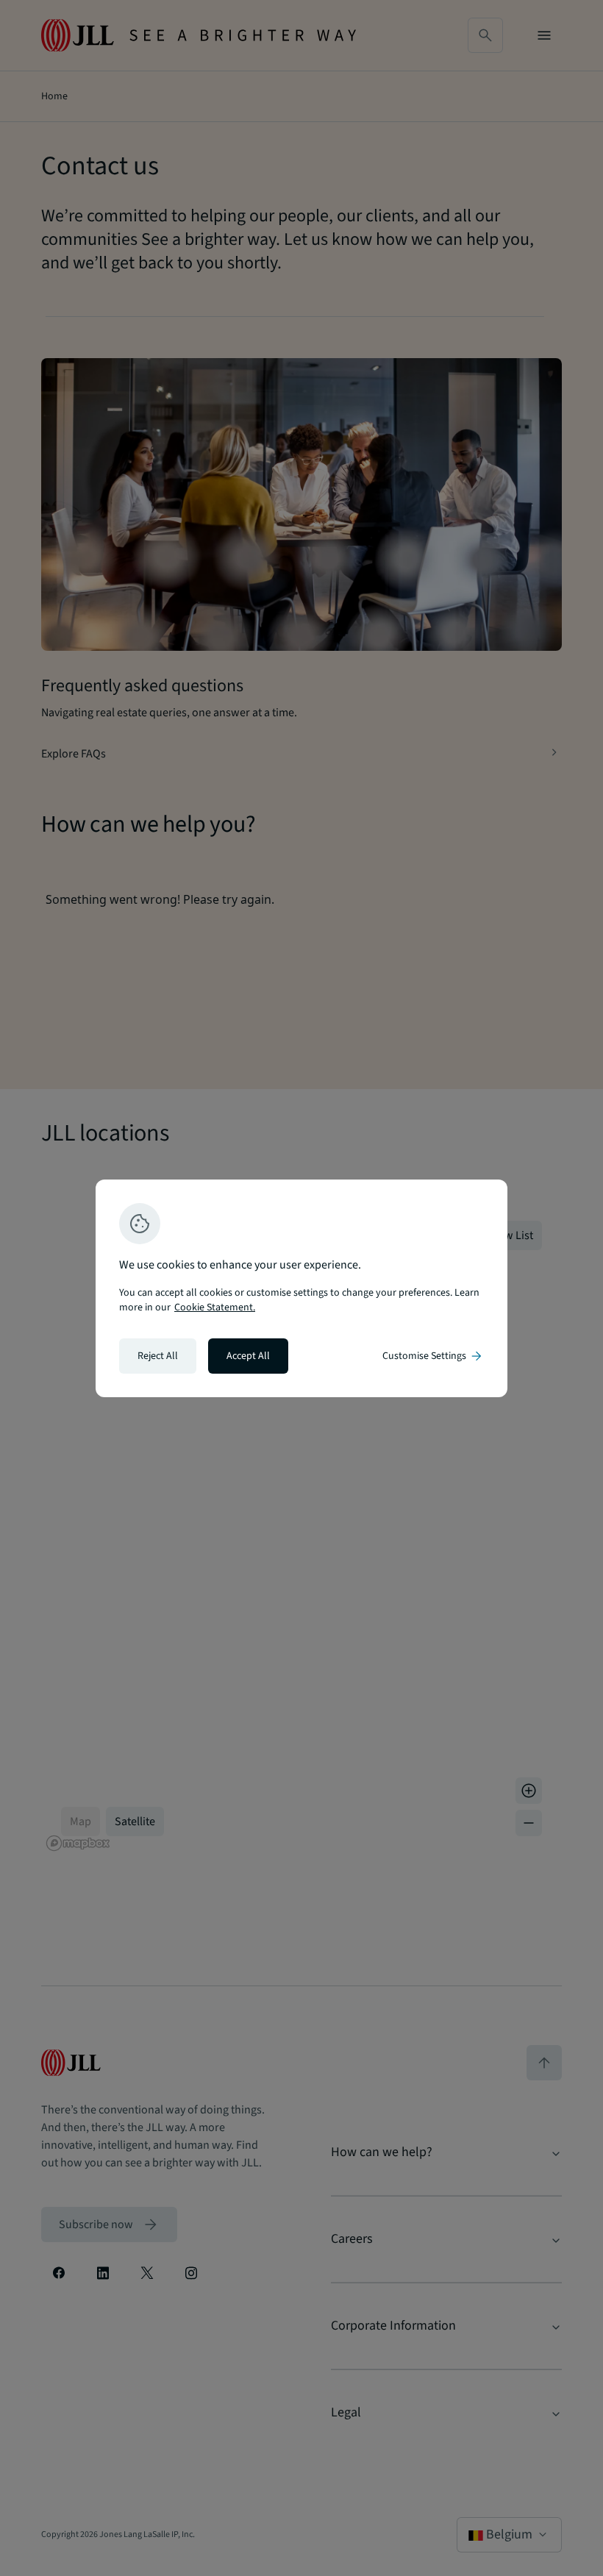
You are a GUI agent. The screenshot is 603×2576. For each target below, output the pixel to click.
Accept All (248, 1356)
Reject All (158, 1356)
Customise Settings (433, 1356)
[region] (301, 1288)
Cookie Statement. (215, 1307)
